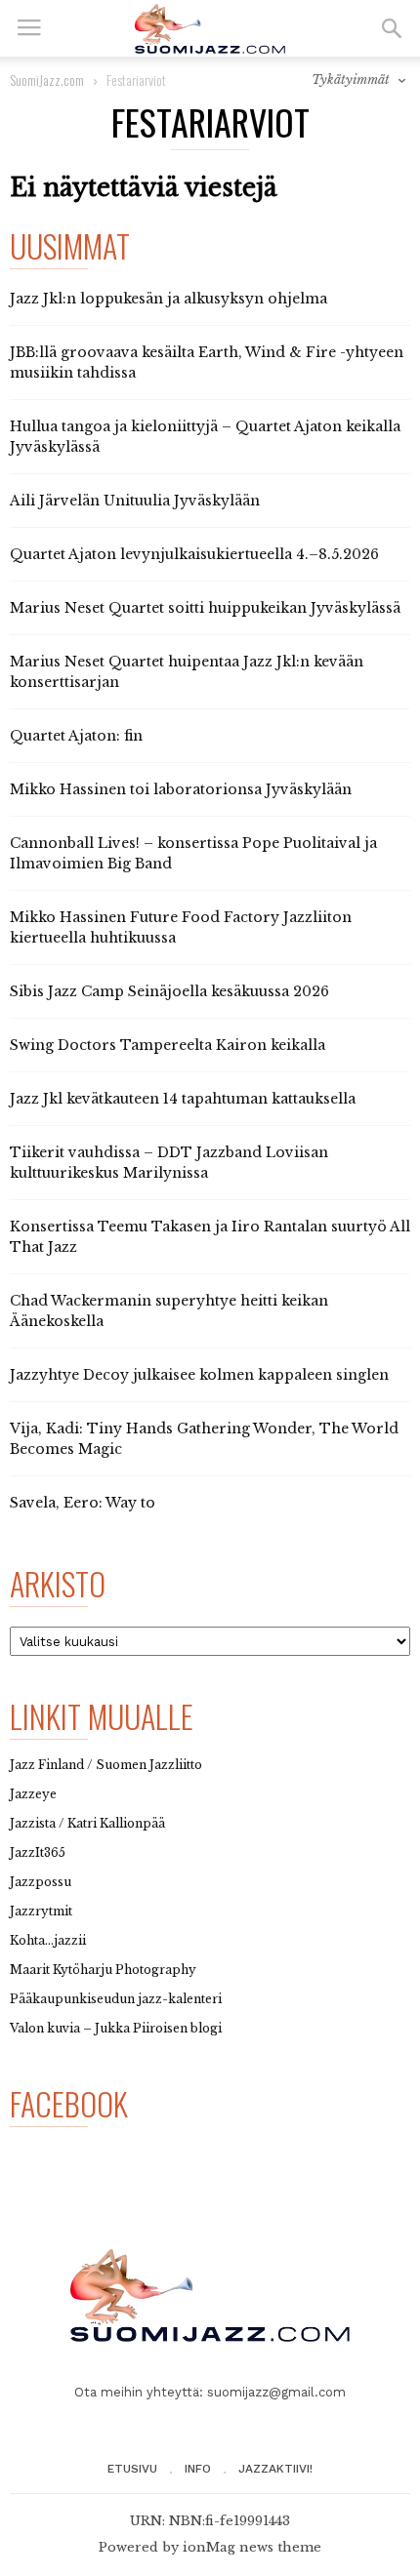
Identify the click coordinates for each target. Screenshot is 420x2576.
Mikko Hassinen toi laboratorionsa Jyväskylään (181, 789)
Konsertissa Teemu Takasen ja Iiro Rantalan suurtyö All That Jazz (210, 1237)
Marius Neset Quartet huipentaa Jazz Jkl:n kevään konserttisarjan (187, 672)
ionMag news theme (252, 2547)
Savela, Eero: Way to (83, 1503)
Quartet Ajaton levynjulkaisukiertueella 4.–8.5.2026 (194, 554)
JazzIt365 (38, 1852)
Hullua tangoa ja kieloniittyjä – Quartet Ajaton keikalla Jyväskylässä (205, 437)
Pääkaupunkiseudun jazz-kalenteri (116, 1999)
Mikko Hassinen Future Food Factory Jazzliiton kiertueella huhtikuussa (181, 927)
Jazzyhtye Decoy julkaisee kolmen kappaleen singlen (199, 1375)
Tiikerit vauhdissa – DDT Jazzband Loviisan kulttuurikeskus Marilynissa (169, 1163)
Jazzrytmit (41, 1911)
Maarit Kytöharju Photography (103, 1970)
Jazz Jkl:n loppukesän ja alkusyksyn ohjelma (168, 299)
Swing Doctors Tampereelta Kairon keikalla (168, 1045)
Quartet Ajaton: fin (76, 736)
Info (198, 2469)
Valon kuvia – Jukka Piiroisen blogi (116, 2028)
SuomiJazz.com (47, 80)
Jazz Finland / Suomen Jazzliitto (106, 1765)
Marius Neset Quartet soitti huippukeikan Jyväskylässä (205, 608)
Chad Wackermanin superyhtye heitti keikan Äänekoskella (169, 1311)
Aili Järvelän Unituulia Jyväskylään (135, 501)
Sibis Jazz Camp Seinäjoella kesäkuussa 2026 (169, 991)
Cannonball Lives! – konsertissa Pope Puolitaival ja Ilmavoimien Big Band (193, 853)
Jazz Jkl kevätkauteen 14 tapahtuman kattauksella (183, 1099)
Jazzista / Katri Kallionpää (87, 1823)
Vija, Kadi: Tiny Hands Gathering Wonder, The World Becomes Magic (204, 1439)
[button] (392, 28)
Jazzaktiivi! (275, 2469)
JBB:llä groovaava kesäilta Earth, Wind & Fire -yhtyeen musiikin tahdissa (207, 362)
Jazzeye (33, 1794)
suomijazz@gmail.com (276, 2392)
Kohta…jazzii (48, 1940)
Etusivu (132, 2469)
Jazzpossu (41, 1882)
